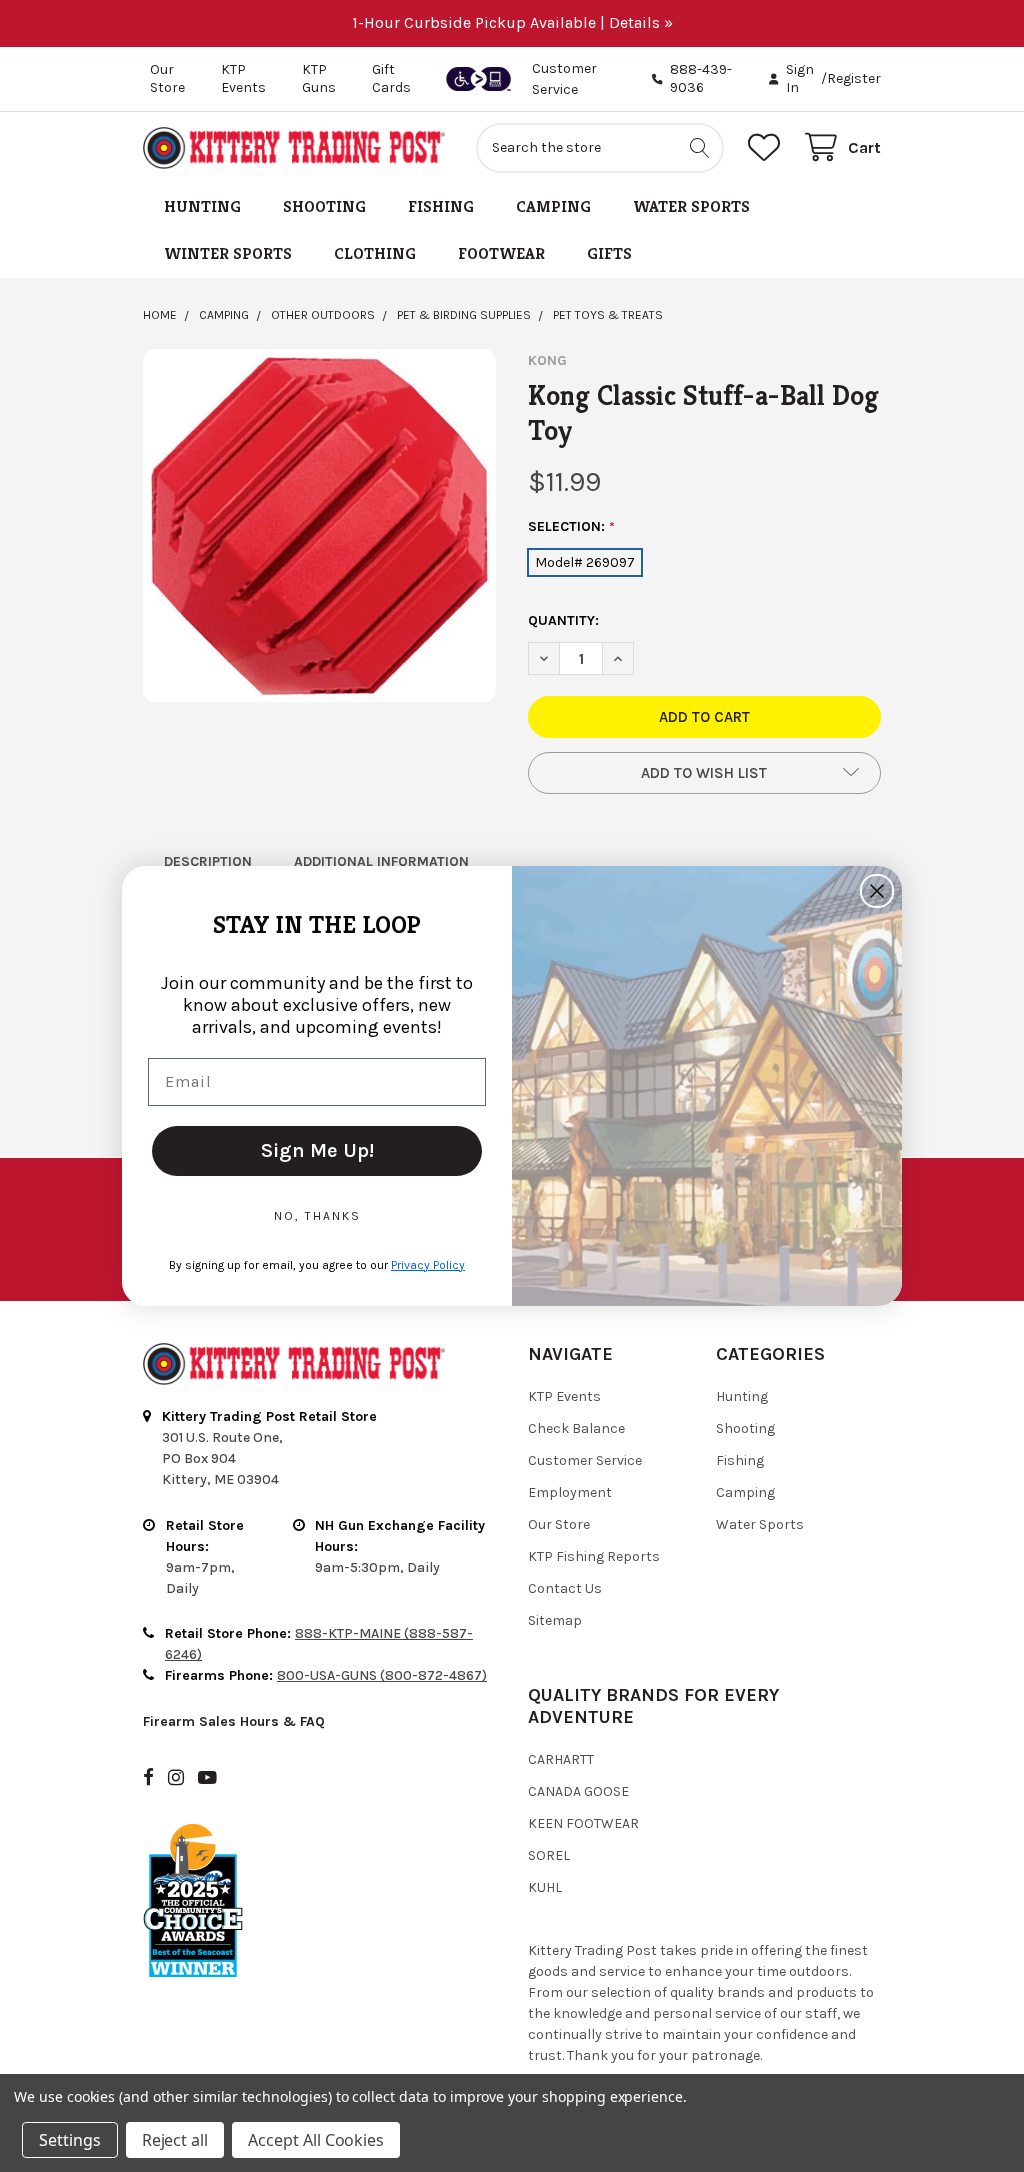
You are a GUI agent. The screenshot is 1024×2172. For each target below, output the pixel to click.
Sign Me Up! (317, 1150)
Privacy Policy (428, 1265)
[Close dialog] (877, 891)
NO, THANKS (317, 1216)
